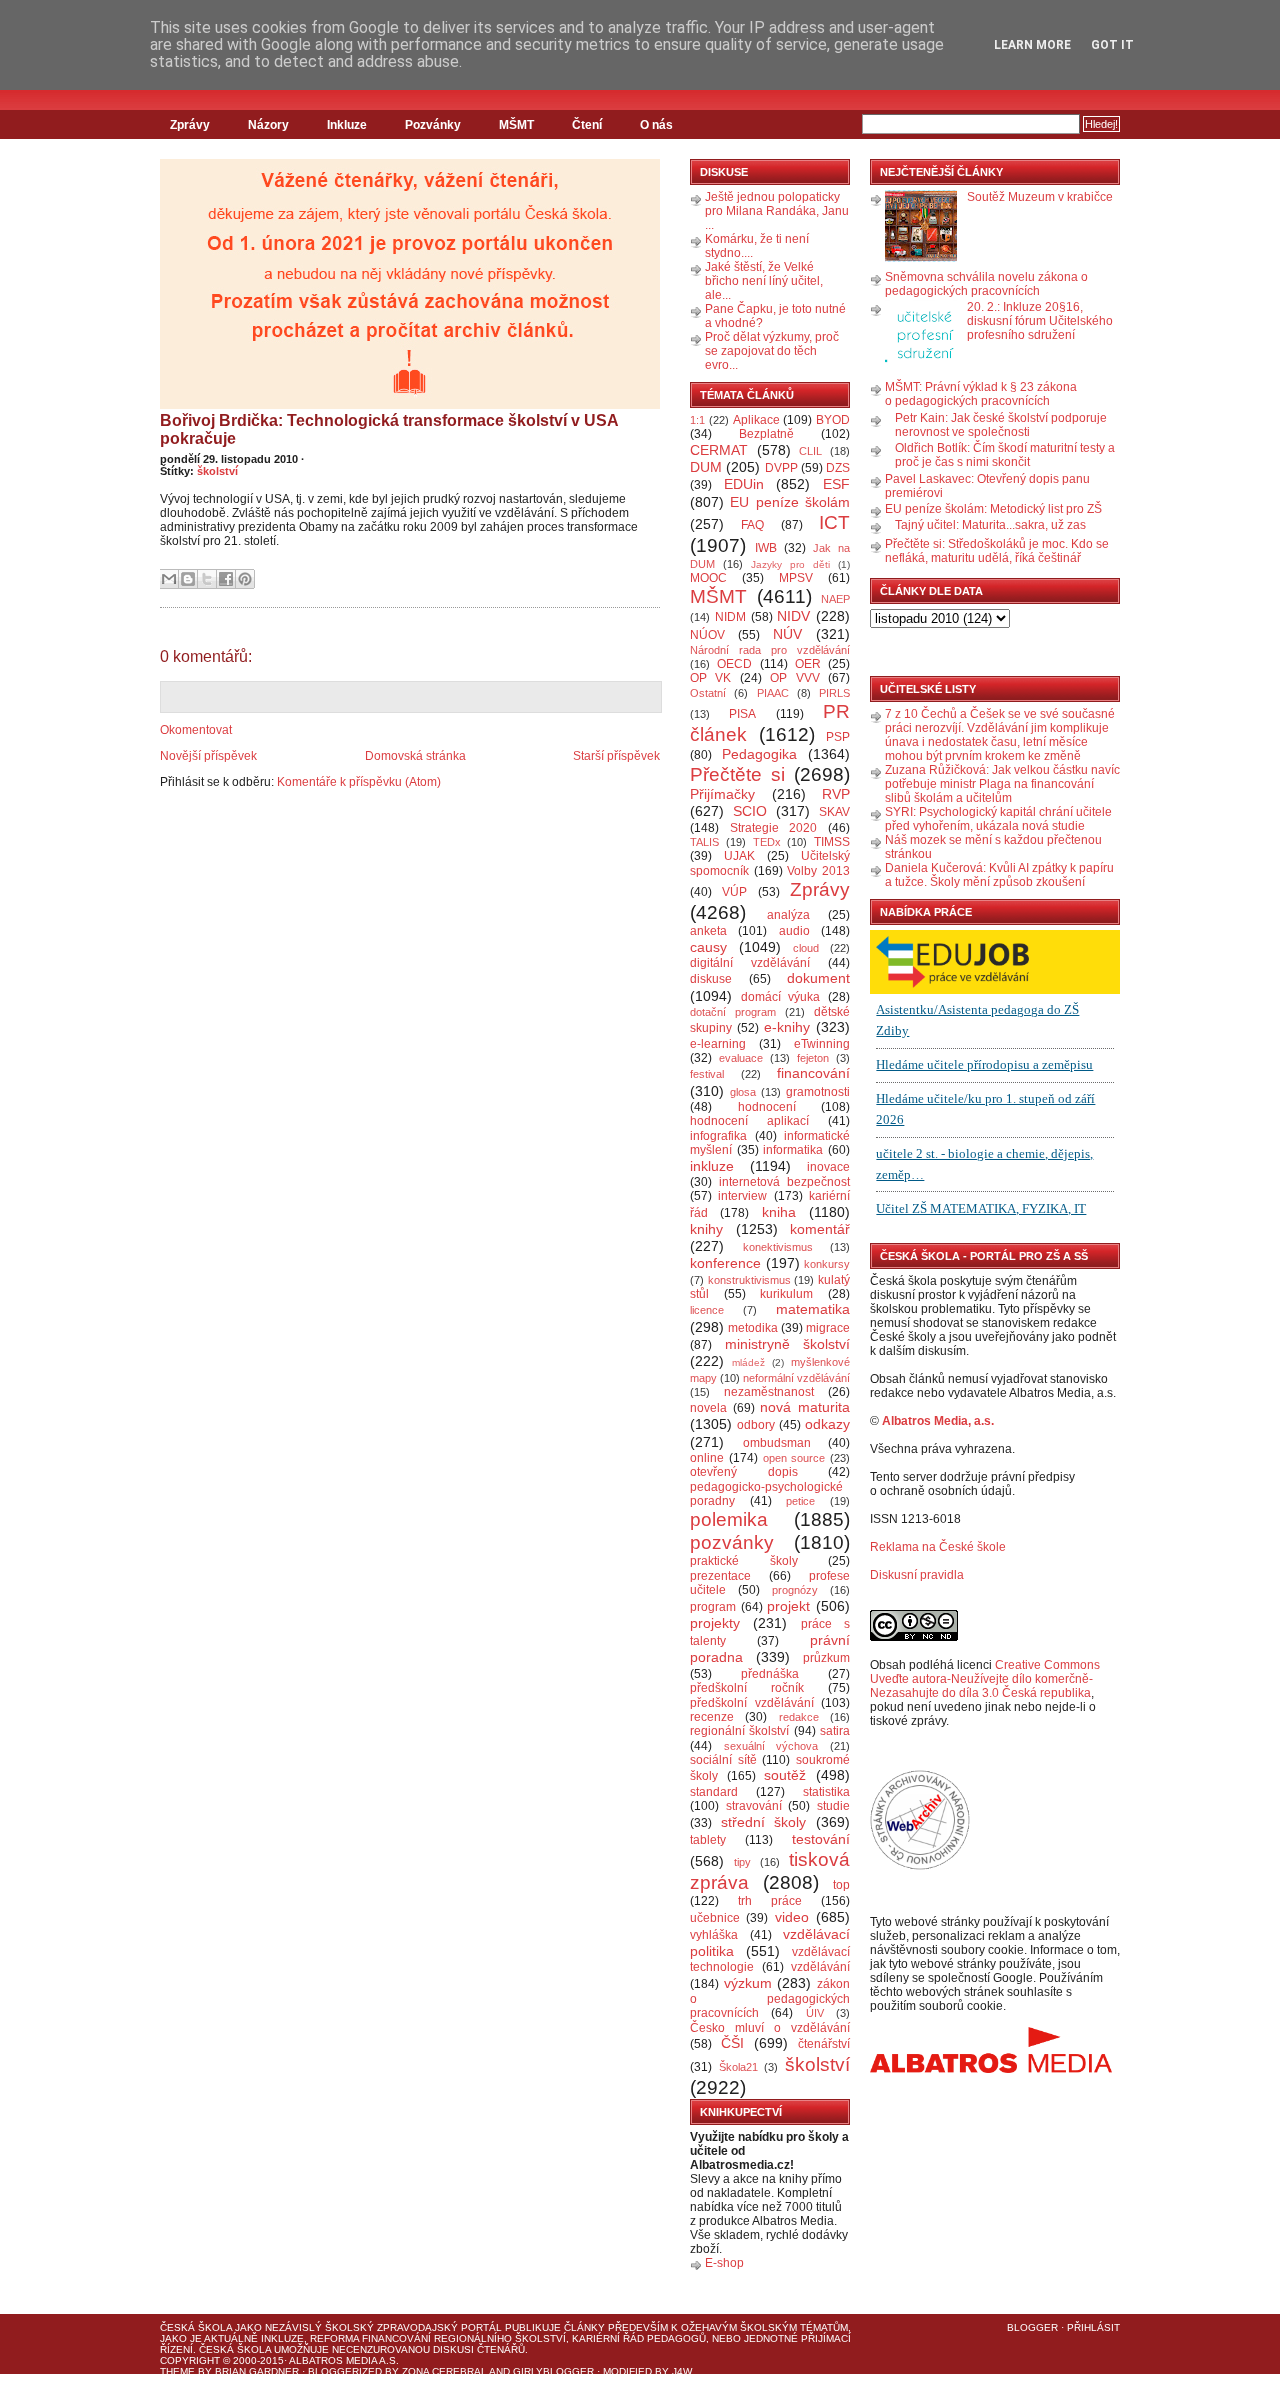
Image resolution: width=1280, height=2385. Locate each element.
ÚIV (815, 2013)
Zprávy (190, 125)
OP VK (710, 678)
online (707, 1458)
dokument (818, 978)
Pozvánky (433, 125)
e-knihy (787, 1027)
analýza (788, 915)
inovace (828, 1167)
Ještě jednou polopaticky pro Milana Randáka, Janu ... (777, 211)
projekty (715, 1623)
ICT (834, 522)
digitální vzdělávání (750, 963)
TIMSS (832, 842)
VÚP (734, 892)
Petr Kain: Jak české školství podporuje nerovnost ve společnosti (1001, 425)
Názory (268, 125)
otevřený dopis (744, 1472)
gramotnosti (818, 1092)
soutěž (785, 1775)
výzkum (748, 1983)
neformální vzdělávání (796, 1378)
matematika (813, 1309)
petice (800, 1501)
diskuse (711, 979)
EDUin (744, 484)
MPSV (796, 578)
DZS (838, 468)
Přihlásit (1093, 2327)
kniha (779, 1212)
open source (794, 1458)
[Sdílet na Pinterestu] (245, 579)
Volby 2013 (818, 871)
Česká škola (196, 2327)
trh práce (770, 1901)
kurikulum (786, 1294)
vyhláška (714, 1935)
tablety (708, 1840)
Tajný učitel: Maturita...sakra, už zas (990, 525)
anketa (708, 931)
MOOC (708, 578)
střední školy (764, 1822)
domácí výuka (781, 997)
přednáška (770, 1674)
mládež (748, 1362)
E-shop (724, 2263)
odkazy (827, 1424)
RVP (836, 794)
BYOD (833, 420)
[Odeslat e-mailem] (169, 579)
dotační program (733, 1012)
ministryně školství (788, 1344)
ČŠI (732, 2043)
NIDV (793, 616)
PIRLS (834, 693)
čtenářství (824, 2044)
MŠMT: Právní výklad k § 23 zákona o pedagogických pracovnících (981, 394)
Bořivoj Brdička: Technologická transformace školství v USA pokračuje (389, 429)
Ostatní (708, 693)
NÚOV (707, 635)
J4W (682, 2371)
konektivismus (778, 1247)
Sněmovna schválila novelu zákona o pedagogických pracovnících (986, 284)
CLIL (810, 451)
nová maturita (805, 1407)
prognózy (795, 1590)
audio (794, 931)
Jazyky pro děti (790, 564)
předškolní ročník (747, 1688)
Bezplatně (766, 434)
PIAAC (773, 693)
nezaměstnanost (769, 1392)
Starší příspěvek (616, 756)
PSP (838, 737)
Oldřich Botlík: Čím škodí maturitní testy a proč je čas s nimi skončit (1005, 455)
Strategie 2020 (774, 828)
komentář (820, 1229)
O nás (656, 125)
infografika (718, 1136)
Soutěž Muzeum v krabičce (1040, 197)
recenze (712, 1717)
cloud (806, 948)
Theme (177, 2371)
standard (714, 1792)
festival (707, 1074)
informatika (793, 1150)
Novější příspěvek (208, 756)
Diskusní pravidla (917, 1575)
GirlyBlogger (553, 2371)
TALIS (704, 842)
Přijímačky (722, 794)
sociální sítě (723, 1760)
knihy (706, 1229)
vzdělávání (820, 1967)
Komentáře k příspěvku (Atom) (359, 782)
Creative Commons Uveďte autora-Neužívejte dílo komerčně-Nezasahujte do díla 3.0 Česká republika (985, 1679)
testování (821, 1839)
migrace (828, 1328)
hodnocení (767, 1107)
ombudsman (777, 1443)
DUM (706, 467)
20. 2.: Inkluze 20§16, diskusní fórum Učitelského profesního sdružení (1040, 321)
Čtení (587, 125)
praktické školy (744, 1561)
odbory (756, 1425)
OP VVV (794, 678)
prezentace (720, 1576)
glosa (743, 1092)
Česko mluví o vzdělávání (770, 2028)
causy (708, 947)
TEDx (767, 842)
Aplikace (756, 420)
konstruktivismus (749, 1280)
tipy (742, 1862)
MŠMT (516, 125)
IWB (766, 548)
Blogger (1032, 2327)
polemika (729, 1519)
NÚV (787, 634)
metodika (753, 1328)
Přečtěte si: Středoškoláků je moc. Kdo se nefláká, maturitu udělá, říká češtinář (997, 551)
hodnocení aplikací (749, 1121)
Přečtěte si (737, 774)
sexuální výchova (771, 1746)
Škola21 (738, 2067)
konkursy (827, 1264)
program (713, 1607)
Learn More (1032, 45)
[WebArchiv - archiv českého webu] (920, 1866)
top (841, 1885)
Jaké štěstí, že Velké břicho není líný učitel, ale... (764, 281)
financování (813, 1073)
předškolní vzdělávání (752, 1703)
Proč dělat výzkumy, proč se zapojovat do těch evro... (772, 351)
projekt (788, 1606)
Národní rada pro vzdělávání (770, 650)
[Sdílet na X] (207, 579)
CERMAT (719, 450)
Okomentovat (196, 730)
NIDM (730, 617)
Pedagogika (759, 754)
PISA (742, 714)
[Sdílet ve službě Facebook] (226, 579)
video (792, 1917)
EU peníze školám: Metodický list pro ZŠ (993, 509)
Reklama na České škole (938, 1547)
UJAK (739, 856)
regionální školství (739, 1731)
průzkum (826, 1658)
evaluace (741, 1058)
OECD (734, 664)
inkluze (712, 1166)
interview (742, 1196)
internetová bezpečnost (784, 1182)
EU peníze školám (790, 502)
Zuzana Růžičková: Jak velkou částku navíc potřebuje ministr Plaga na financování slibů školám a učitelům (1002, 784)
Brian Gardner (257, 2371)
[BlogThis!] (188, 579)
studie (833, 1806)
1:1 (697, 420)
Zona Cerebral (444, 2371)
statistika (826, 1792)
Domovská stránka (415, 756)
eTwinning (822, 1044)
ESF (836, 484)
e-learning (718, 1044)
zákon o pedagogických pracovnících (770, 1999)
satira (835, 1731)
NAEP (835, 599)
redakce (799, 1717)
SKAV (834, 812)
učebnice (715, 1918)
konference (725, 1263)
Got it (1112, 45)
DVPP (781, 468)
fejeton (813, 1058)
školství (217, 471)
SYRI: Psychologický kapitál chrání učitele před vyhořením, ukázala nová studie (998, 819)
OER (808, 664)
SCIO (750, 811)
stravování (754, 1806)
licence (707, 1310)
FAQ (752, 525)
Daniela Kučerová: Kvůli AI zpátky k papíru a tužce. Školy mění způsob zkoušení (999, 875)
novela (708, 1408)
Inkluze (347, 125)
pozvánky (732, 1542)
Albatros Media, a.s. (938, 1421)
